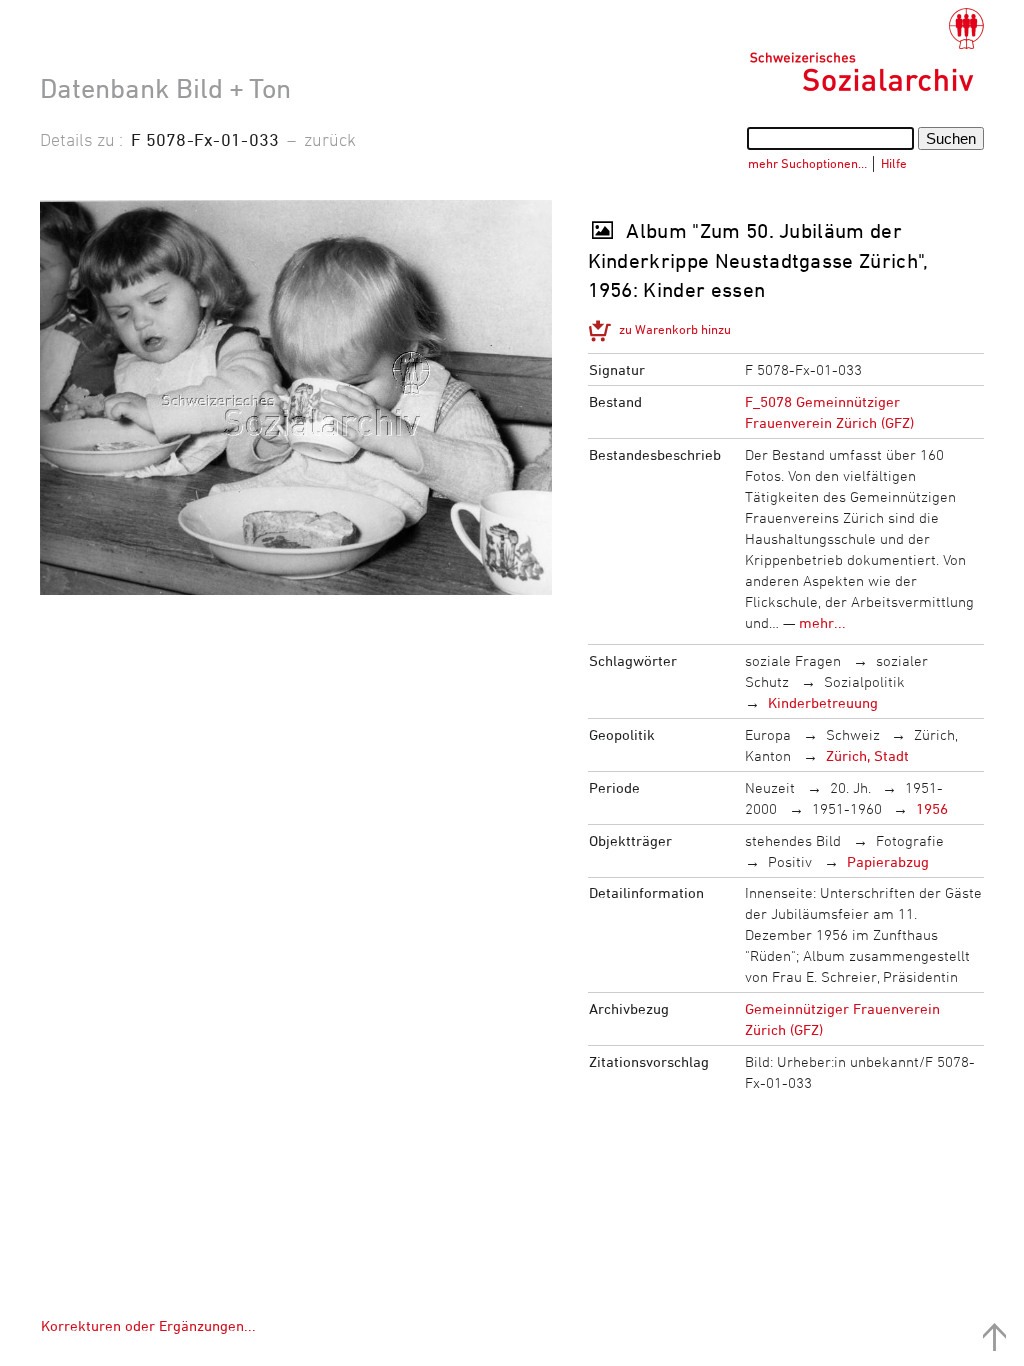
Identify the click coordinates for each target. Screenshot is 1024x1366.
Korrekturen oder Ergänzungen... (148, 1325)
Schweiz (853, 734)
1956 (932, 808)
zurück (330, 139)
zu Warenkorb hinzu (675, 329)
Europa (768, 734)
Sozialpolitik (864, 681)
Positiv (790, 861)
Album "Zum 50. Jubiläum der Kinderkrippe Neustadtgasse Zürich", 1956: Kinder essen (758, 260)
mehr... (822, 622)
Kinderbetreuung (823, 702)
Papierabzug (888, 861)
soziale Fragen (793, 660)
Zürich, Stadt (867, 755)
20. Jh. (850, 787)
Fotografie (910, 840)
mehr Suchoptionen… (807, 163)
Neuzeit (770, 787)
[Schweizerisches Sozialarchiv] (866, 50)
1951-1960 (847, 808)
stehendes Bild (793, 840)
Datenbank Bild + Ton (165, 88)
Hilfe (894, 163)
